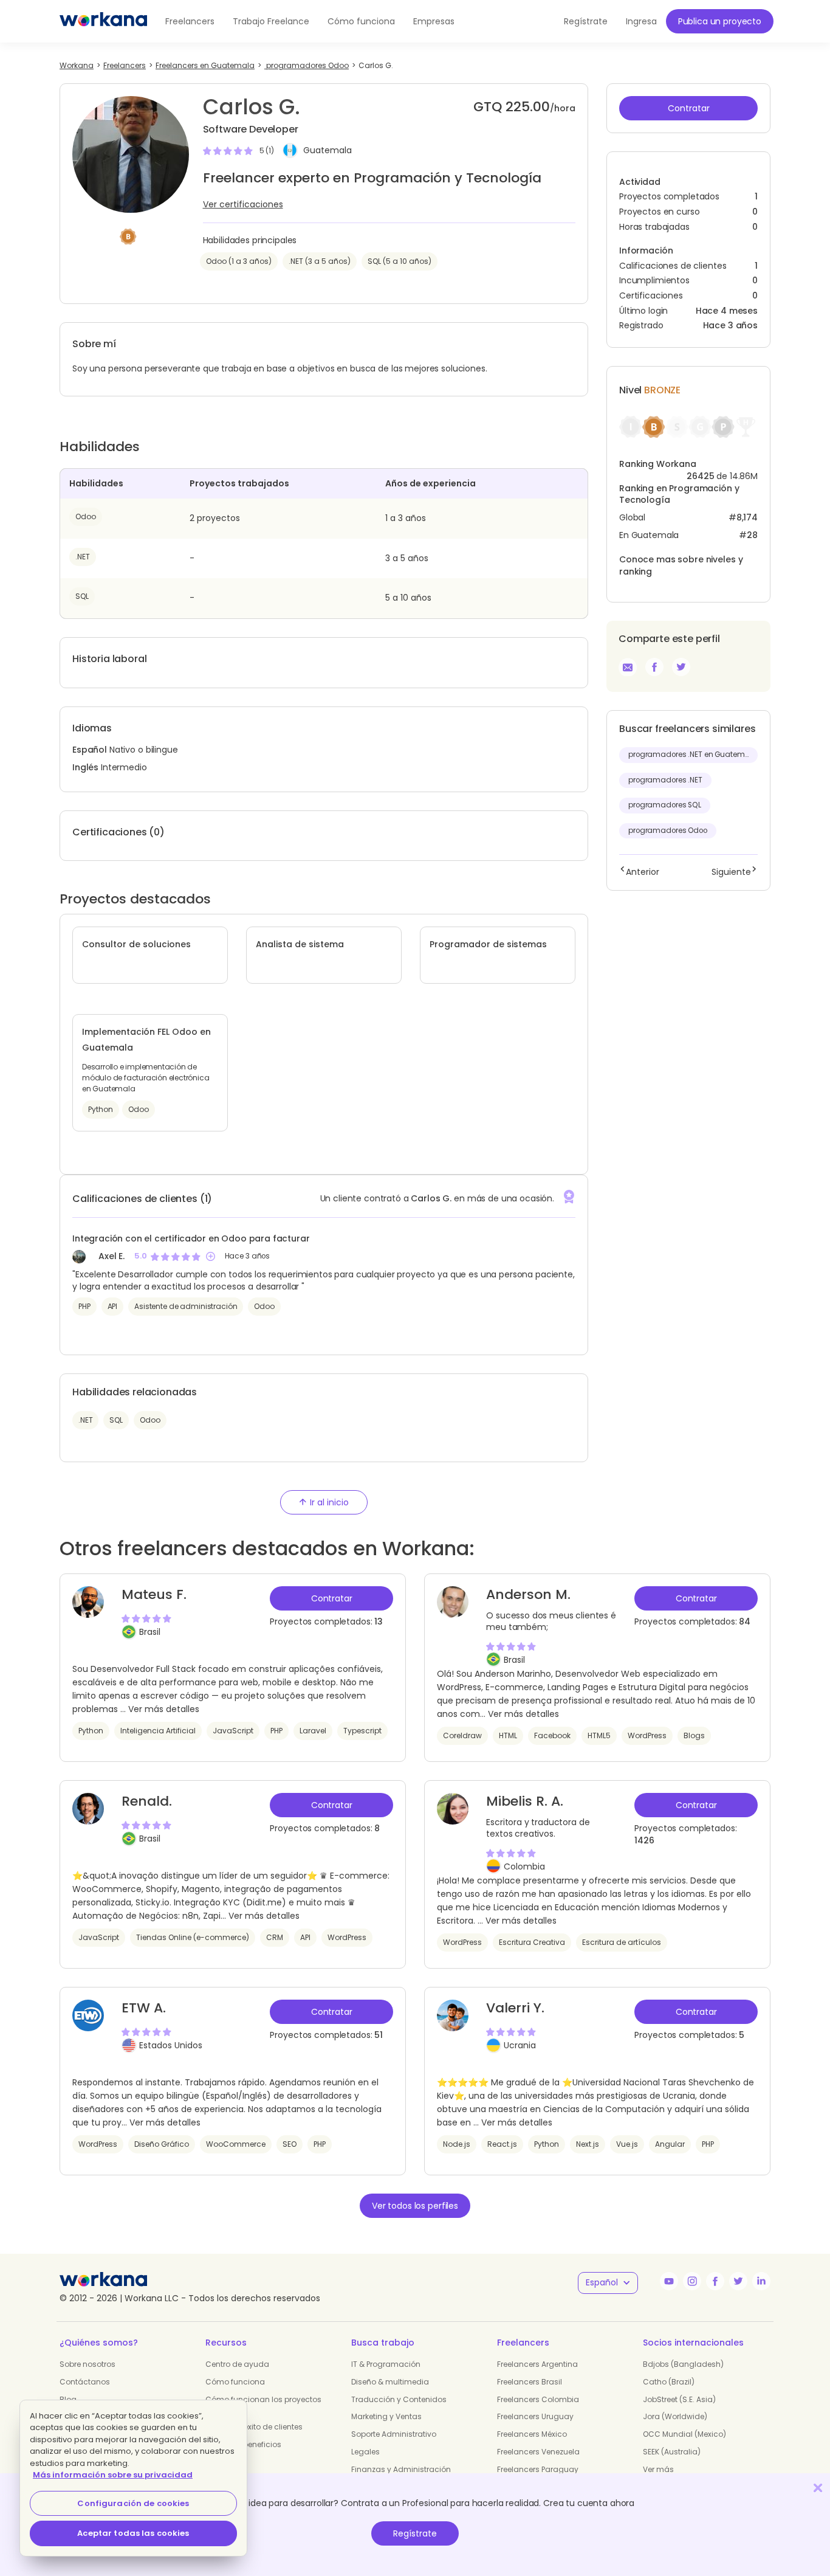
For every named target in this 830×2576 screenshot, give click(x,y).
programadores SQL (665, 805)
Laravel (313, 1731)
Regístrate (415, 2533)
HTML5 (599, 1735)
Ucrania (520, 2045)
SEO (290, 2144)
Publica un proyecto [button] (720, 21)
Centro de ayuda (237, 2364)
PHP (84, 1306)
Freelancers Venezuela (538, 2452)
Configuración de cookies (133, 2503)
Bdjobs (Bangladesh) (683, 2364)
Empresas (434, 21)
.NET (83, 557)
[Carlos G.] (654, 667)
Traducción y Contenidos (399, 2399)
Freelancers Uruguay (535, 2416)
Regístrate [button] (586, 21)
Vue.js (627, 2144)
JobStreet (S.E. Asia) (679, 2399)
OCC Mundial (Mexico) (684, 2434)
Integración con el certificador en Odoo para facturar (191, 1238)
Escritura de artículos (622, 1942)
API (113, 1306)
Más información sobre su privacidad (113, 2475)
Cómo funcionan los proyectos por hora (263, 2405)
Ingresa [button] (641, 21)
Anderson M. (528, 1594)
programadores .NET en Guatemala (693, 754)
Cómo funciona (361, 21)
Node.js (457, 2144)
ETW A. (144, 2008)
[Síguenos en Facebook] (715, 2281)
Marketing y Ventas (386, 2416)
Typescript (362, 1731)
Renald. (147, 1801)
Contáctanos (85, 2382)
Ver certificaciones (243, 204)
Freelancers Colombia (538, 2399)
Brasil (150, 1632)
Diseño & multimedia (390, 2382)
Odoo (86, 516)
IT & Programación (386, 2364)
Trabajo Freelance (271, 21)
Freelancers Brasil (530, 2382)
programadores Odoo (668, 830)
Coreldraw (462, 1735)
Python (91, 1731)
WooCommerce (236, 2144)
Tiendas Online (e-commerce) (193, 1937)
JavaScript (233, 1731)
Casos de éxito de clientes (254, 2427)
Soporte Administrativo (394, 2434)
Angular (670, 2144)
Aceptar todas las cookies (133, 2533)
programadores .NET (665, 780)
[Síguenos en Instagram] (692, 2281)
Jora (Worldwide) (675, 2416)
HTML (508, 1735)
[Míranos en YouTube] (669, 2281)
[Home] (103, 21)
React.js (502, 2144)
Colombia (524, 1866)
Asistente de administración (186, 1306)
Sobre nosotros (87, 2364)
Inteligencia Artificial (158, 1731)
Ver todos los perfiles (415, 2206)
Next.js (588, 2144)
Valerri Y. (515, 2008)
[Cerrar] (818, 2488)
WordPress (647, 1735)
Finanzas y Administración (401, 2469)
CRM (275, 1937)
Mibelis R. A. (525, 1801)
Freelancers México (532, 2434)
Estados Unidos (171, 2045)
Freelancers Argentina (537, 2364)
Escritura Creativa (532, 1942)
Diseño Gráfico (162, 2144)
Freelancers (190, 21)
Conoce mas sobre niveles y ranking (681, 565)
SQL (82, 596)
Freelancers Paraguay (538, 2469)
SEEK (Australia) (672, 2452)
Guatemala (328, 151)
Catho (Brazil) (669, 2382)
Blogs (694, 1735)
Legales (365, 2452)
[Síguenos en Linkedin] (761, 2281)
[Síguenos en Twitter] (738, 2281)
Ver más (658, 2469)
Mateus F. (154, 1594)
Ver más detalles (164, 1709)
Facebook (552, 1735)
